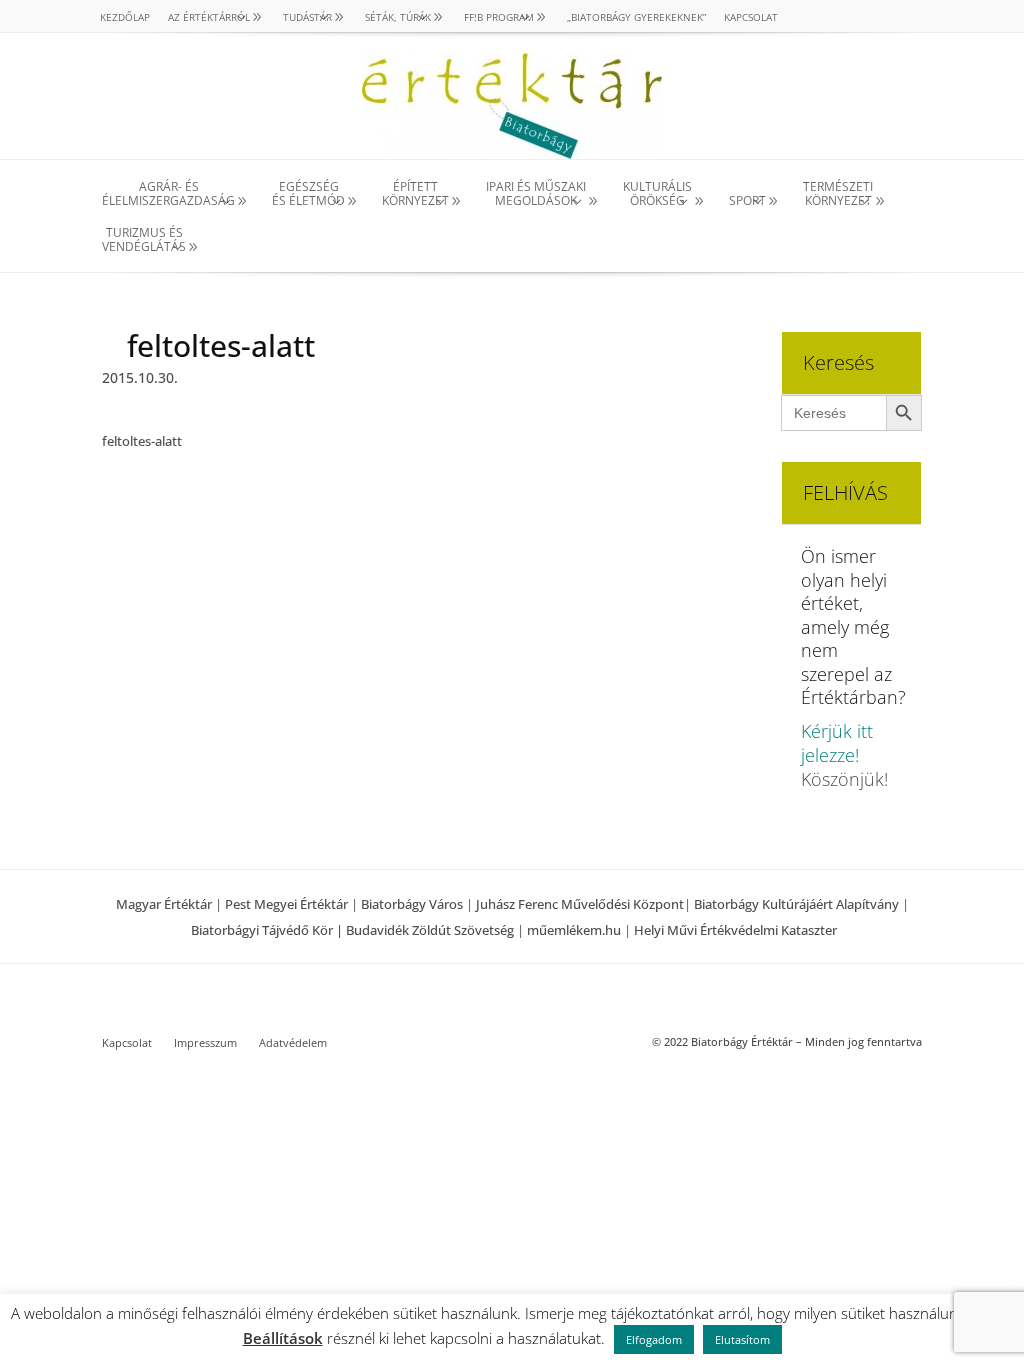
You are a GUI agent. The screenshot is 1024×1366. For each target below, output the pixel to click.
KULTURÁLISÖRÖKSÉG (657, 194)
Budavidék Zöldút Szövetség (431, 930)
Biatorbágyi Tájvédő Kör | (268, 930)
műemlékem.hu (574, 930)
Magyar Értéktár (164, 904)
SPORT (747, 200)
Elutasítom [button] (742, 1339)
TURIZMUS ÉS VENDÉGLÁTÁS (144, 240)
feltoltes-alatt (142, 441)
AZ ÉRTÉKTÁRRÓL (209, 17)
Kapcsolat (751, 17)
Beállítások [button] (283, 1338)
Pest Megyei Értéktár (286, 904)
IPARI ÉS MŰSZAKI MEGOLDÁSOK (536, 194)
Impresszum (205, 1043)
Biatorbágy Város (412, 904)
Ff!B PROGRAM (499, 17)
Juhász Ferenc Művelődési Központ (580, 904)
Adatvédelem (293, 1043)
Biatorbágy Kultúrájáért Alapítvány (796, 904)
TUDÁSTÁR (307, 17)
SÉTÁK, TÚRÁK (398, 17)
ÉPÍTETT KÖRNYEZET (415, 194)
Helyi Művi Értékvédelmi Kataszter (735, 930)
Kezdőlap (125, 17)
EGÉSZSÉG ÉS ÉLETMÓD (308, 194)
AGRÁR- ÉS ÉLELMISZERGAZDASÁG (168, 194)
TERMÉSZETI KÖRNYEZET (838, 194)
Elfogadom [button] (654, 1339)
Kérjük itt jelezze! (837, 743)
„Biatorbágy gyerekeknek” (636, 17)
